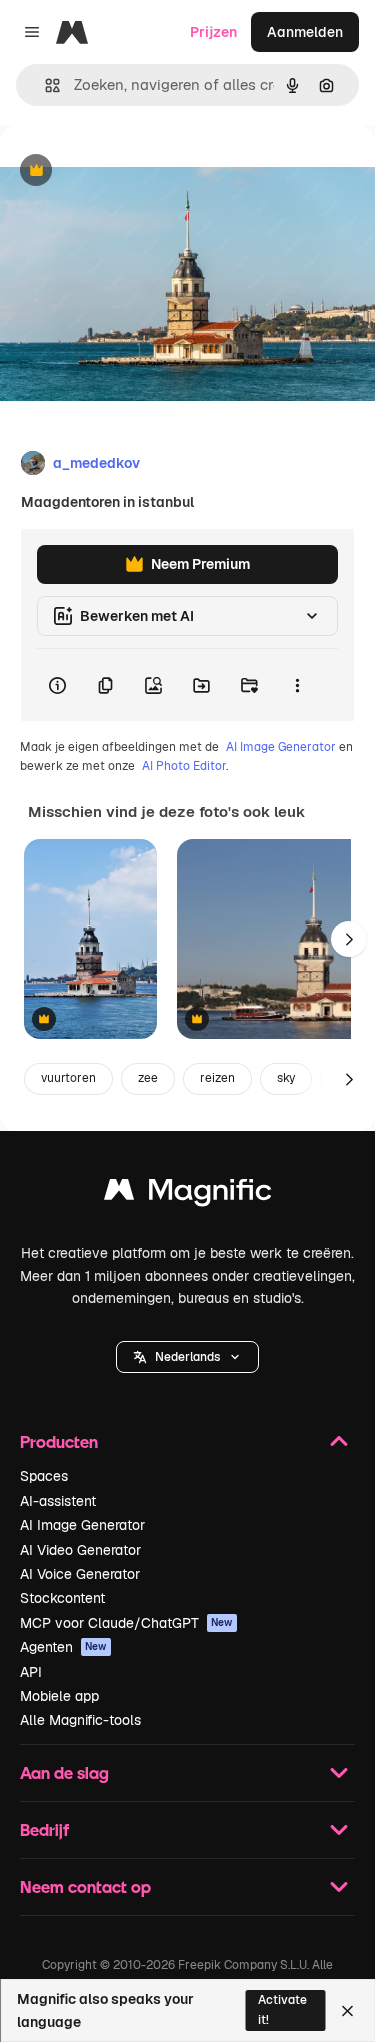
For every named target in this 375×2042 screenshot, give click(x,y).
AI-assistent (58, 1501)
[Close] (347, 2011)
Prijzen (213, 32)
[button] (187, 1357)
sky (286, 1078)
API (31, 1672)
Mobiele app (59, 1696)
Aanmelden (305, 32)
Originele (131, 171)
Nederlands (187, 1357)
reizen (217, 1078)
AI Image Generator (281, 747)
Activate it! (282, 2009)
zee (148, 1078)
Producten (59, 1441)
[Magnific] (188, 1194)
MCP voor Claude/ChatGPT (126, 1623)
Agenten (63, 1647)
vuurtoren (68, 1078)
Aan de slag (64, 1772)
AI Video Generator (80, 1550)
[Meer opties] (297, 685)
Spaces (44, 1476)
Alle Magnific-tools (80, 1720)
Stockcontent (62, 1598)
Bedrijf (44, 1829)
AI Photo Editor (184, 766)
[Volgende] (349, 939)
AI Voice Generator (80, 1574)
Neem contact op (85, 1886)
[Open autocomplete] (44, 85)
